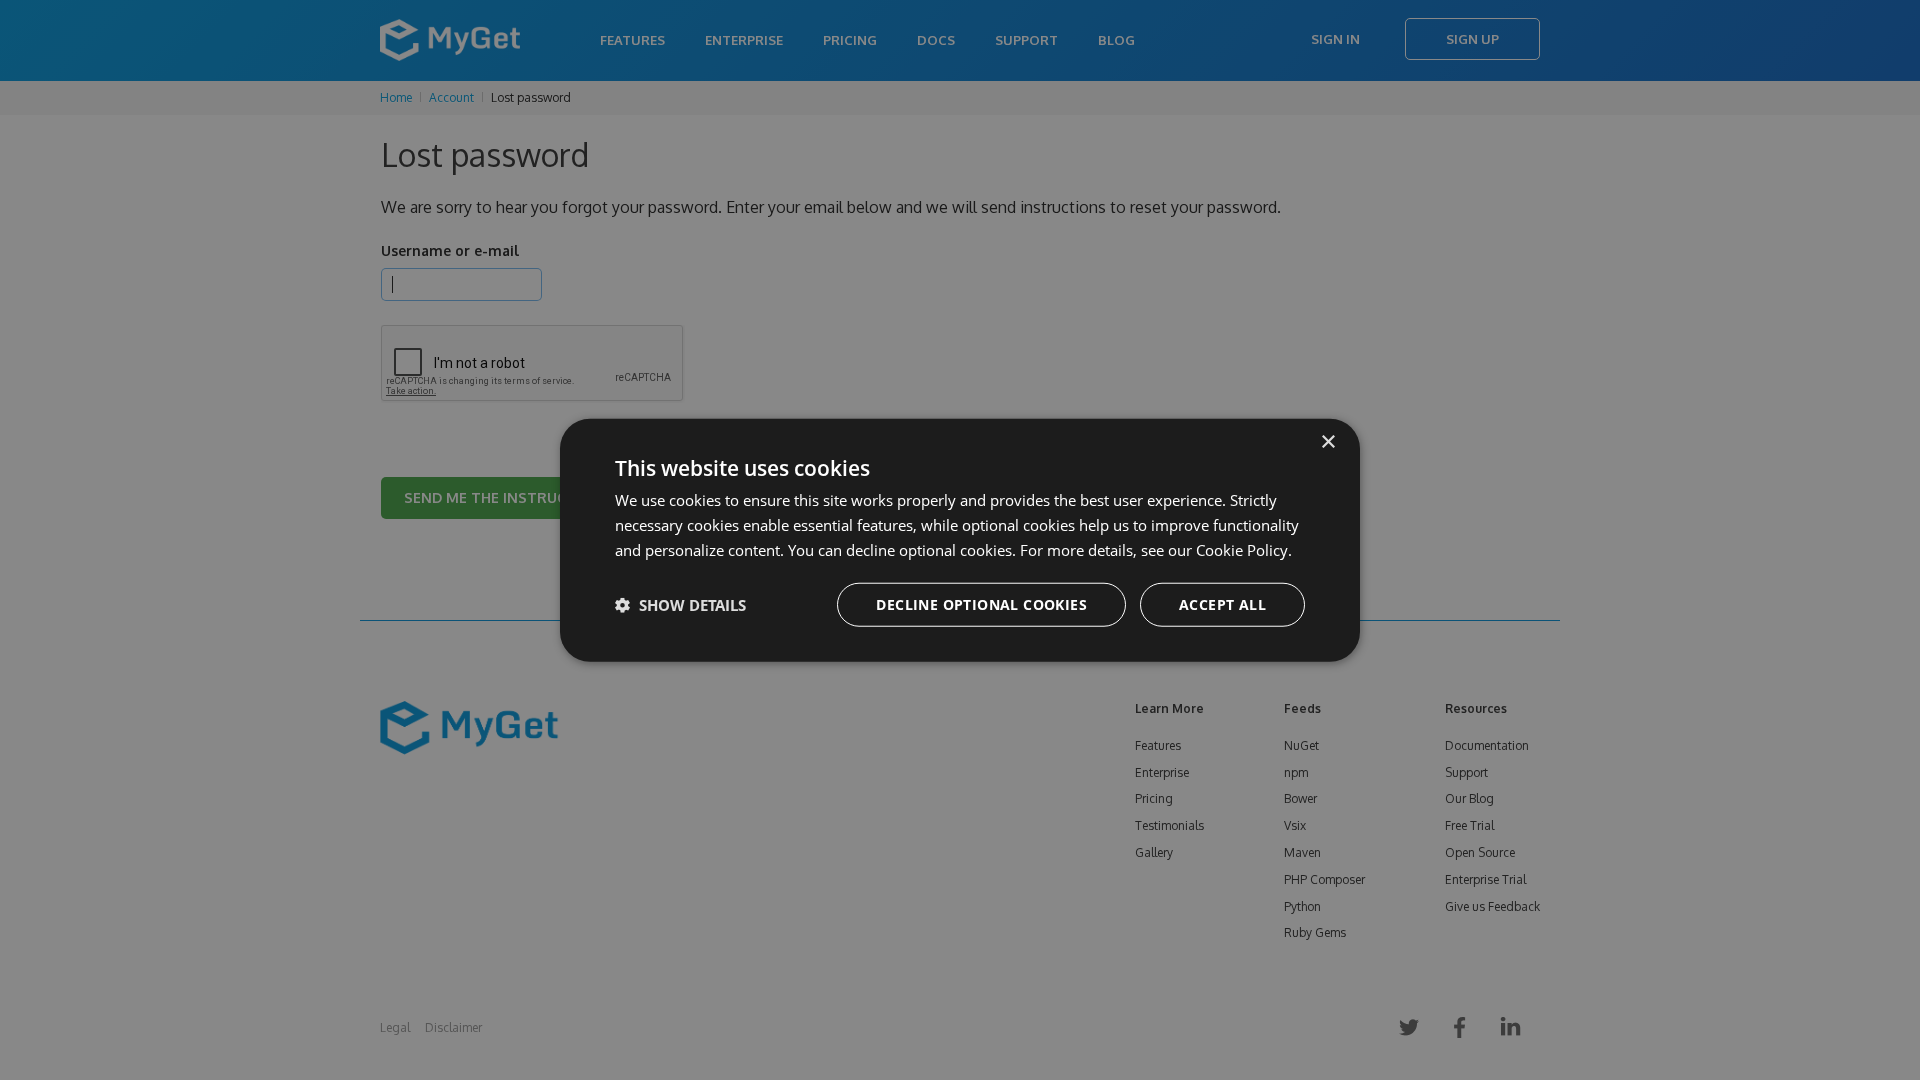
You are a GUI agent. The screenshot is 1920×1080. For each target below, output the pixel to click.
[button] (680, 604)
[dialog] (960, 540)
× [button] (1327, 442)
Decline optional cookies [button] (981, 603)
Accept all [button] (1222, 603)
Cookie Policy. (1244, 550)
